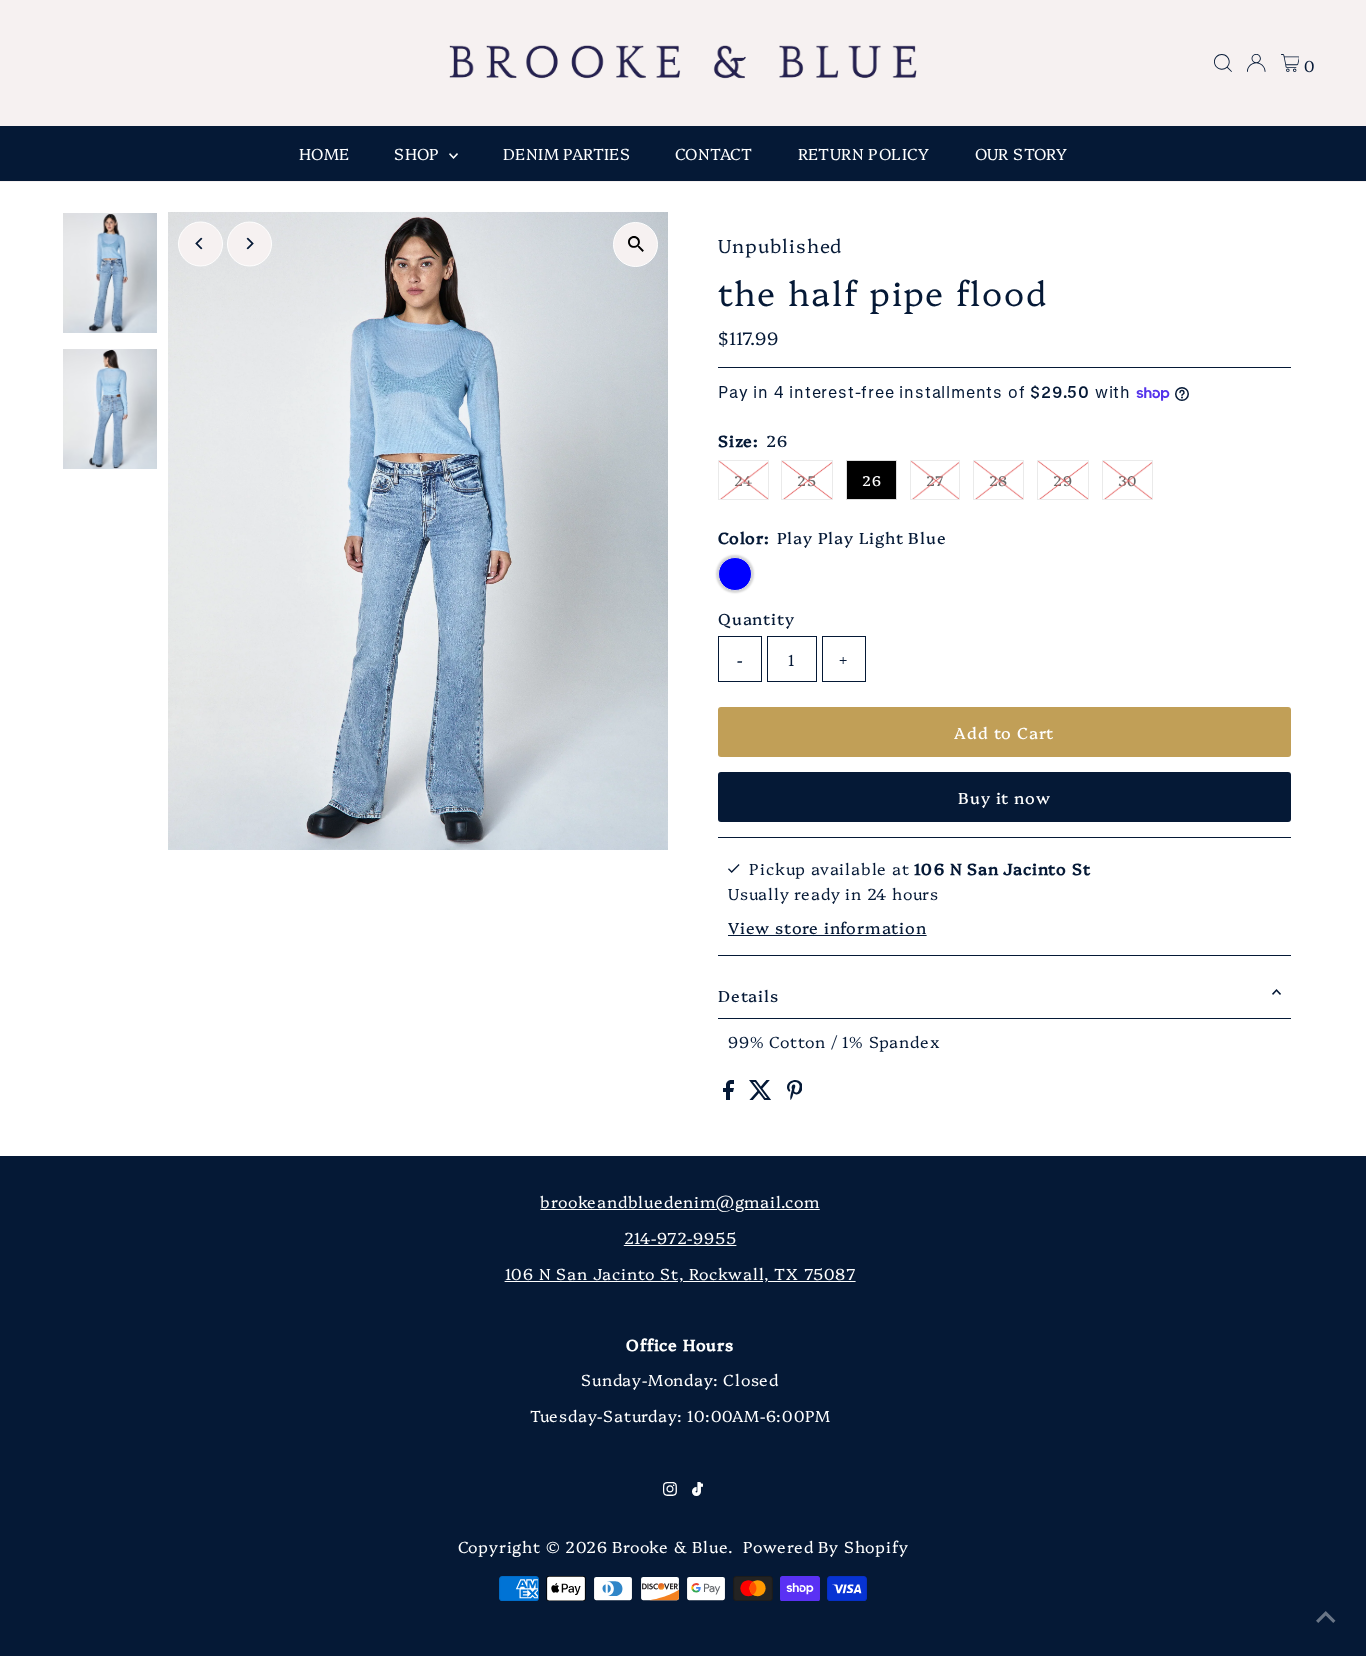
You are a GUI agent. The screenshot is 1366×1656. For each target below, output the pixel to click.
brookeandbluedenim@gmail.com (679, 1201)
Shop (419, 153)
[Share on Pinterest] (795, 1093)
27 (935, 480)
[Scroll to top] (1326, 1616)
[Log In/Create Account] (1256, 63)
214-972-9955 (680, 1237)
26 (872, 480)
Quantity (756, 618)
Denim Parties (566, 153)
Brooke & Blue (669, 1546)
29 (1063, 480)
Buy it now (1004, 797)
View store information (827, 927)
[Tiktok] (697, 1489)
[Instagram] (670, 1489)
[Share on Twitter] (763, 1093)
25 (807, 480)
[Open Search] (1223, 63)
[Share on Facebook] (731, 1093)
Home (324, 153)
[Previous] (200, 243)
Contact (714, 153)
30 (1128, 480)
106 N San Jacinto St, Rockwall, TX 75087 (680, 1273)
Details (748, 995)
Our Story (1021, 153)
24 (743, 480)
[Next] (249, 243)
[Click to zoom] (635, 244)
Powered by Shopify (825, 1546)
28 (999, 480)
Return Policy (864, 153)
